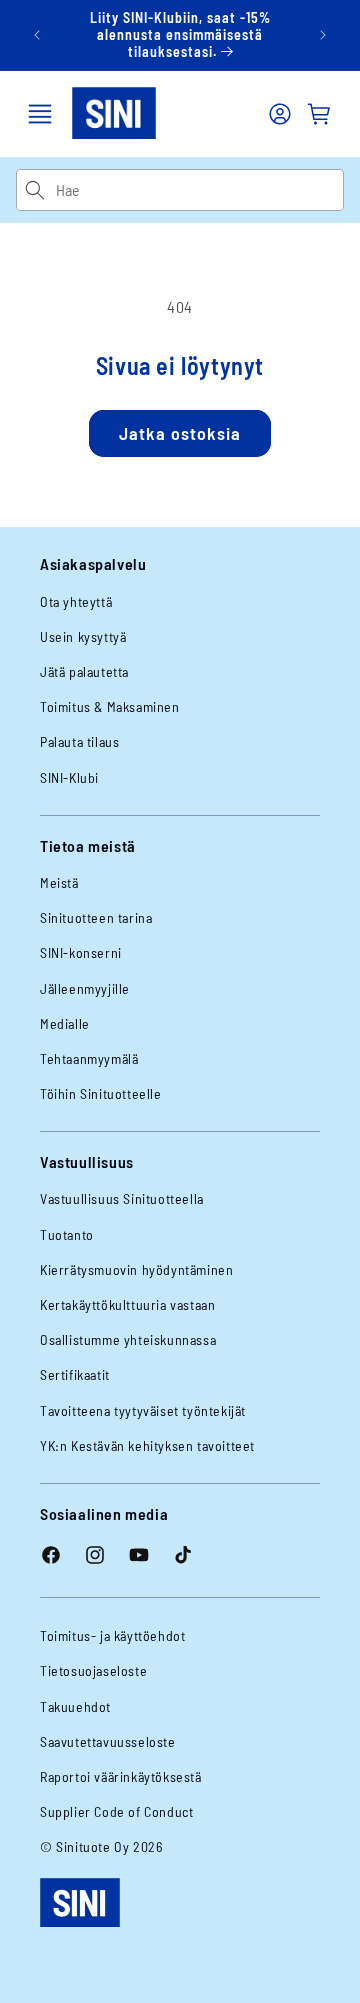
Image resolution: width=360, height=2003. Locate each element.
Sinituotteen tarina (96, 917)
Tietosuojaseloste (93, 1670)
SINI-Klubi (69, 777)
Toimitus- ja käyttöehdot (112, 1635)
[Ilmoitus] (323, 35)
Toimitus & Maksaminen (110, 706)
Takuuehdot (75, 1706)
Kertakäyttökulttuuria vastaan (127, 1304)
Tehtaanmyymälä (89, 1058)
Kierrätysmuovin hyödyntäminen (136, 1269)
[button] (40, 114)
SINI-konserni (81, 952)
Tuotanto (67, 1234)
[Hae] (35, 190)
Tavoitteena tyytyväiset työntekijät (143, 1410)
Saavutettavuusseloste (108, 1741)
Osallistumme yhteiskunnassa (128, 1339)
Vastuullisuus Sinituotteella (122, 1198)
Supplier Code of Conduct (116, 1811)
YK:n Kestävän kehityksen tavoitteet (147, 1445)
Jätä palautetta (84, 671)
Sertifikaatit (75, 1374)
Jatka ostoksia (180, 433)
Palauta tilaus (79, 741)
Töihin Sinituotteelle (101, 1093)
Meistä (59, 882)
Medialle (65, 1023)
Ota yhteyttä (76, 601)
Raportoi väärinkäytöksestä (121, 1776)
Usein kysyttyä (83, 636)
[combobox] (199, 190)
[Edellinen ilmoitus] (37, 35)
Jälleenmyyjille (85, 988)
